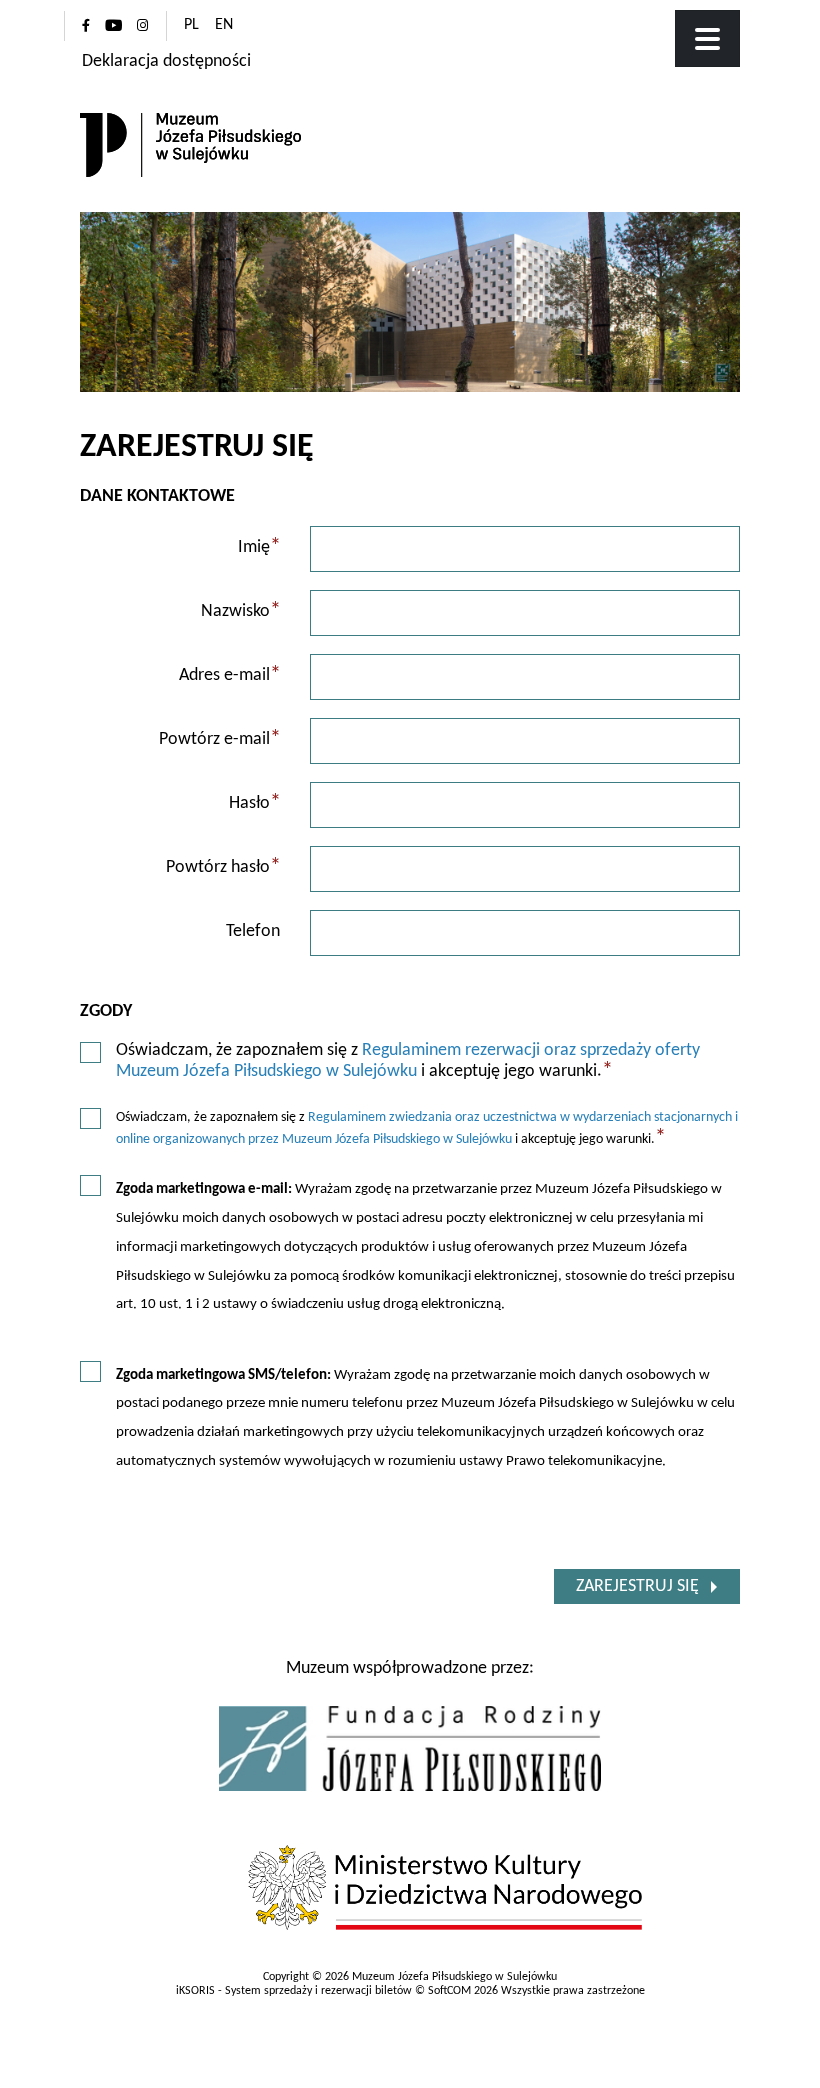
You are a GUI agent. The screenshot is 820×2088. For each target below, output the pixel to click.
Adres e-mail (230, 675)
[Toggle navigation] (707, 38)
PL (191, 25)
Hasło (255, 803)
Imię (259, 547)
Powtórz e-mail (220, 739)
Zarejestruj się (637, 1586)
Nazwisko (241, 611)
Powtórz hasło (223, 867)
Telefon (253, 931)
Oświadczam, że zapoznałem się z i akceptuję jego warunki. (408, 1061)
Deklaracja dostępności (166, 61)
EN (224, 25)
